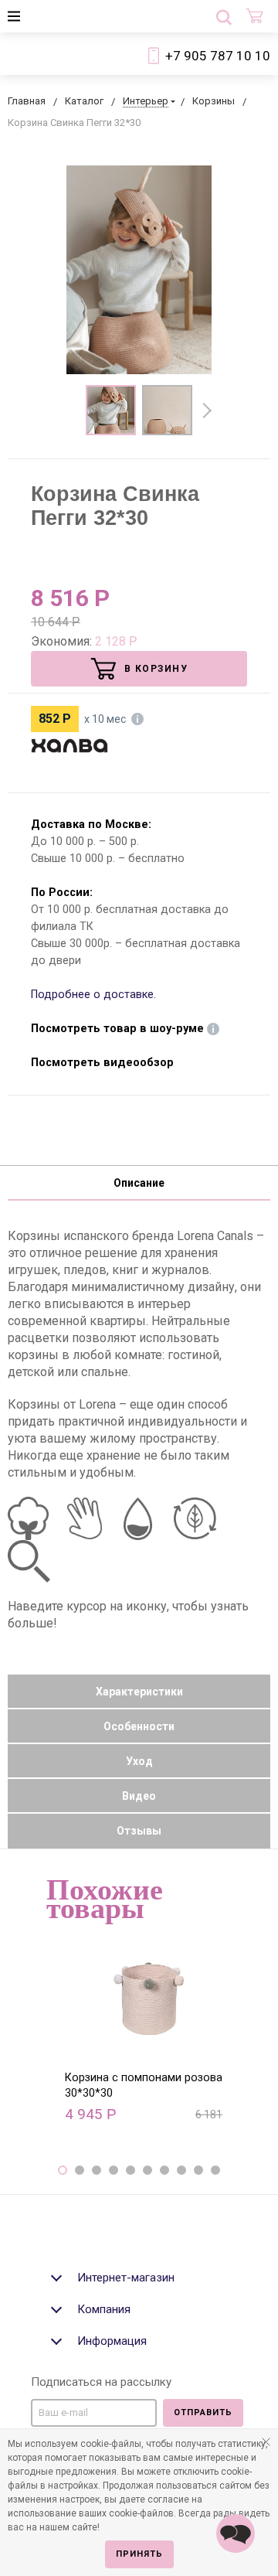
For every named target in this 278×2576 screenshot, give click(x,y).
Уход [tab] (139, 1761)
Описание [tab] (139, 1183)
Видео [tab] (139, 1796)
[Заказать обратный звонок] (236, 2533)
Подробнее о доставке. (93, 995)
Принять (139, 2554)
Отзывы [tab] (139, 1831)
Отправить (203, 2412)
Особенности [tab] (139, 1726)
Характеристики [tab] (139, 1692)
